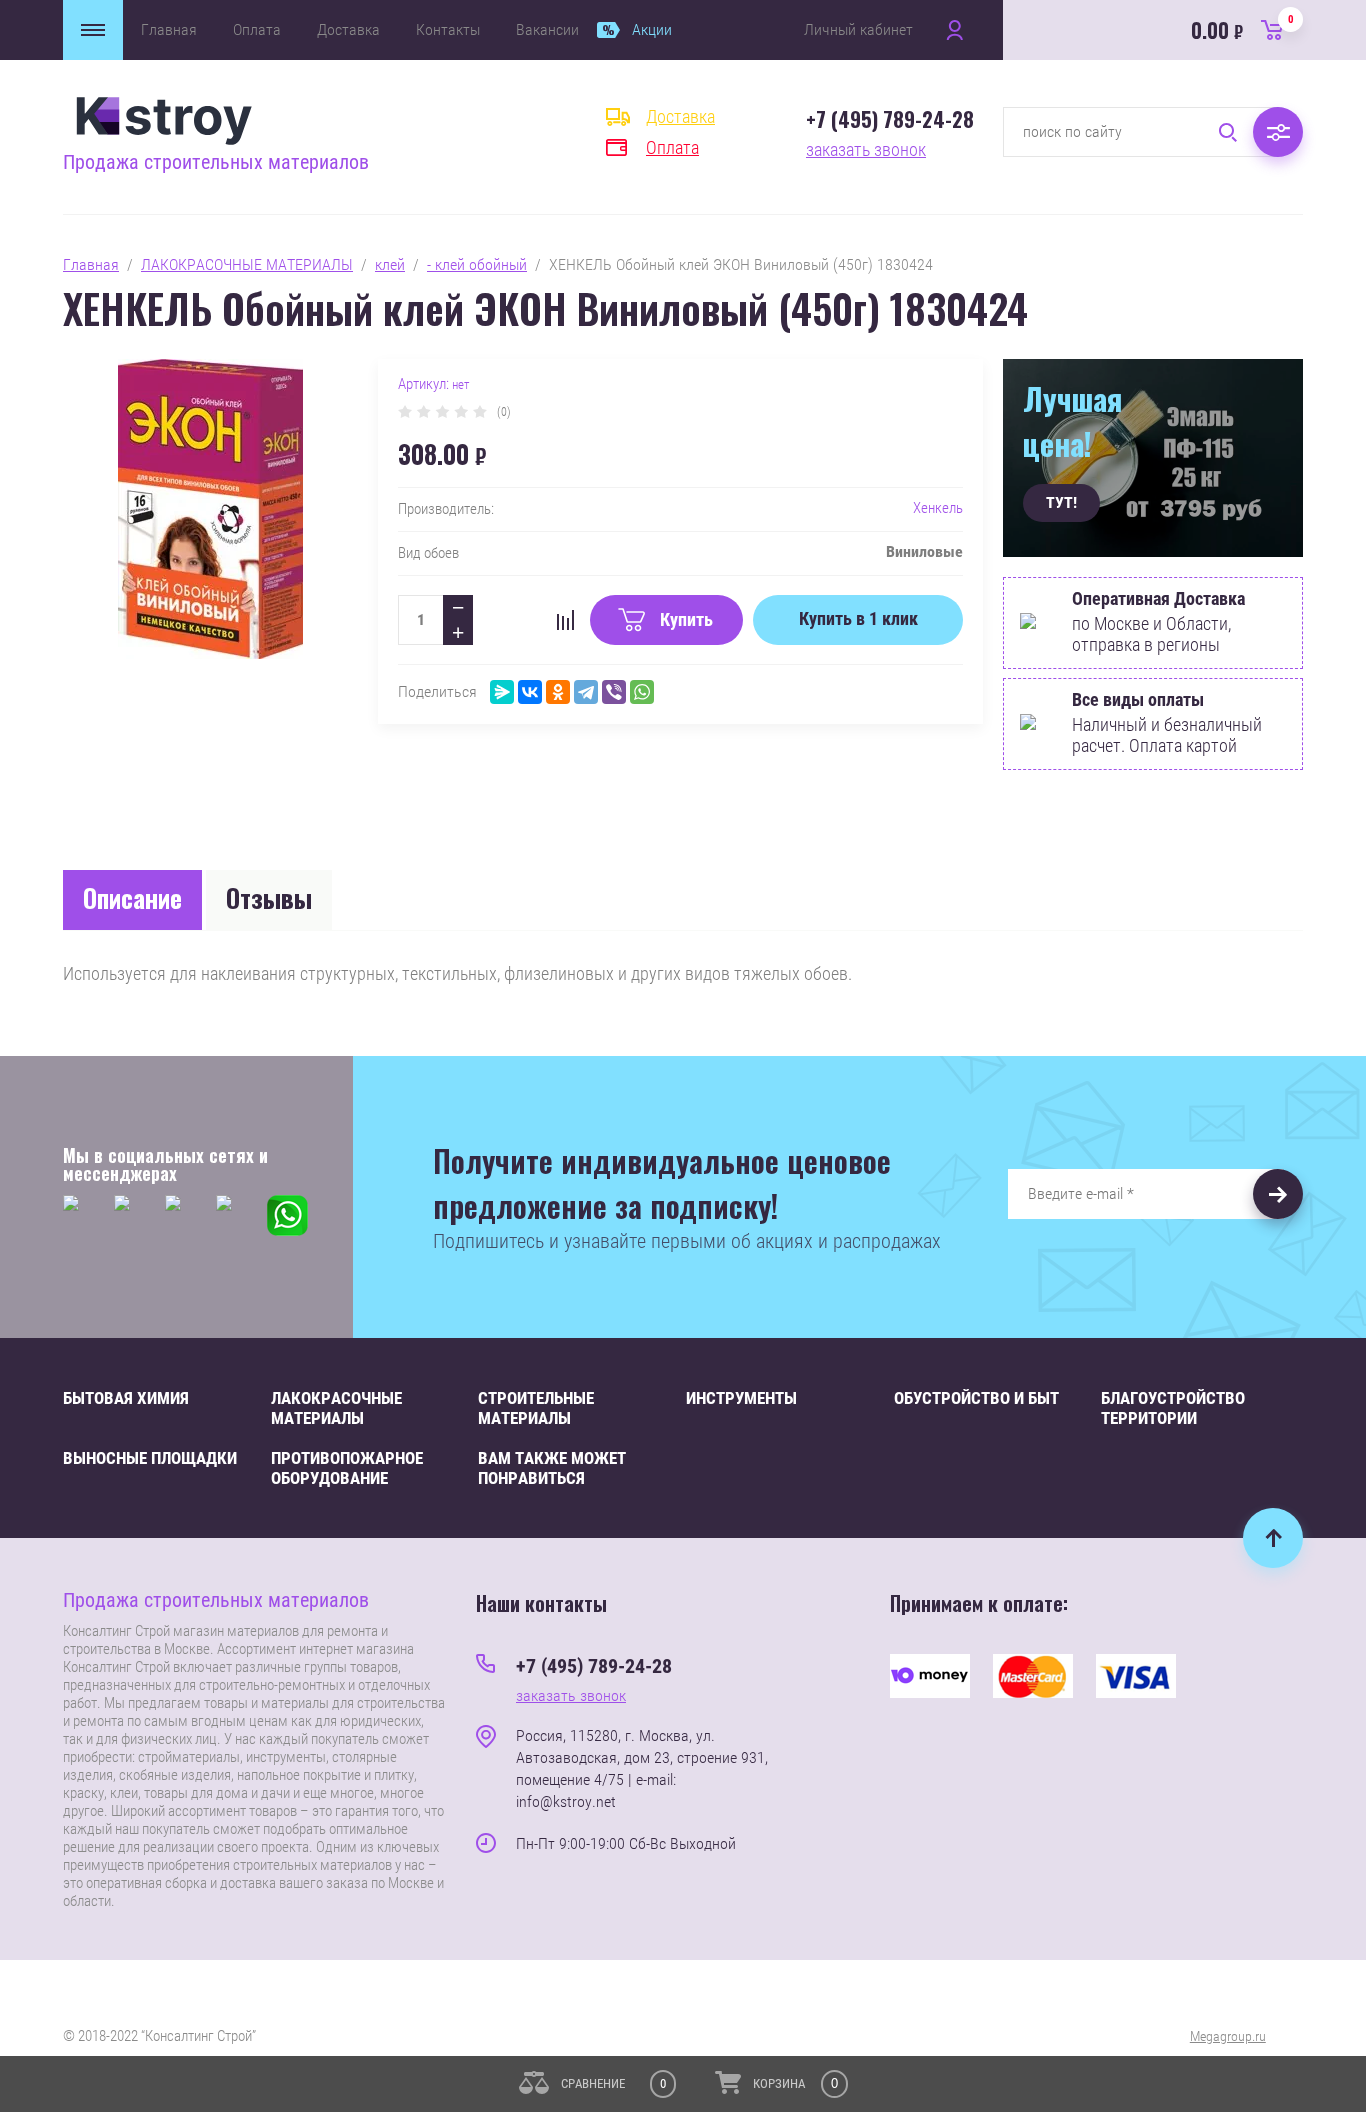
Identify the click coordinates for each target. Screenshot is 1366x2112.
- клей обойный (477, 264)
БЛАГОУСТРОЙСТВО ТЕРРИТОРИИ (1173, 1408)
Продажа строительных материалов (216, 162)
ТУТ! (1061, 502)
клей (390, 264)
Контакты (448, 29)
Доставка (348, 29)
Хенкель (938, 508)
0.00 (1242, 29)
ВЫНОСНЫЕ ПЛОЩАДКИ (150, 1458)
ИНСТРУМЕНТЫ (741, 1398)
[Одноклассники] (558, 692)
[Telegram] (586, 692)
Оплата (257, 29)
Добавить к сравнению (565, 620)
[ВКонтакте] (530, 692)
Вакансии (547, 29)
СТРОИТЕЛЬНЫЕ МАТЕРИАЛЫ (536, 1408)
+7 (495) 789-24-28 (890, 119)
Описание (132, 897)
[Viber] (614, 692)
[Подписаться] (1278, 1194)
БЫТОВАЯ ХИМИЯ (126, 1398)
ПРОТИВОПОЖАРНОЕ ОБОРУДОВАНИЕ (347, 1468)
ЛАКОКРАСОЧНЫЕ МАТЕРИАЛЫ (247, 264)
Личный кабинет (858, 29)
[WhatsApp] (642, 692)
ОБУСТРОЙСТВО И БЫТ (976, 1398)
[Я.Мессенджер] (502, 692)
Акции (652, 29)
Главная (169, 29)
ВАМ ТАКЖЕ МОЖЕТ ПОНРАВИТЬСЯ (552, 1468)
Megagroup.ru (1228, 2036)
